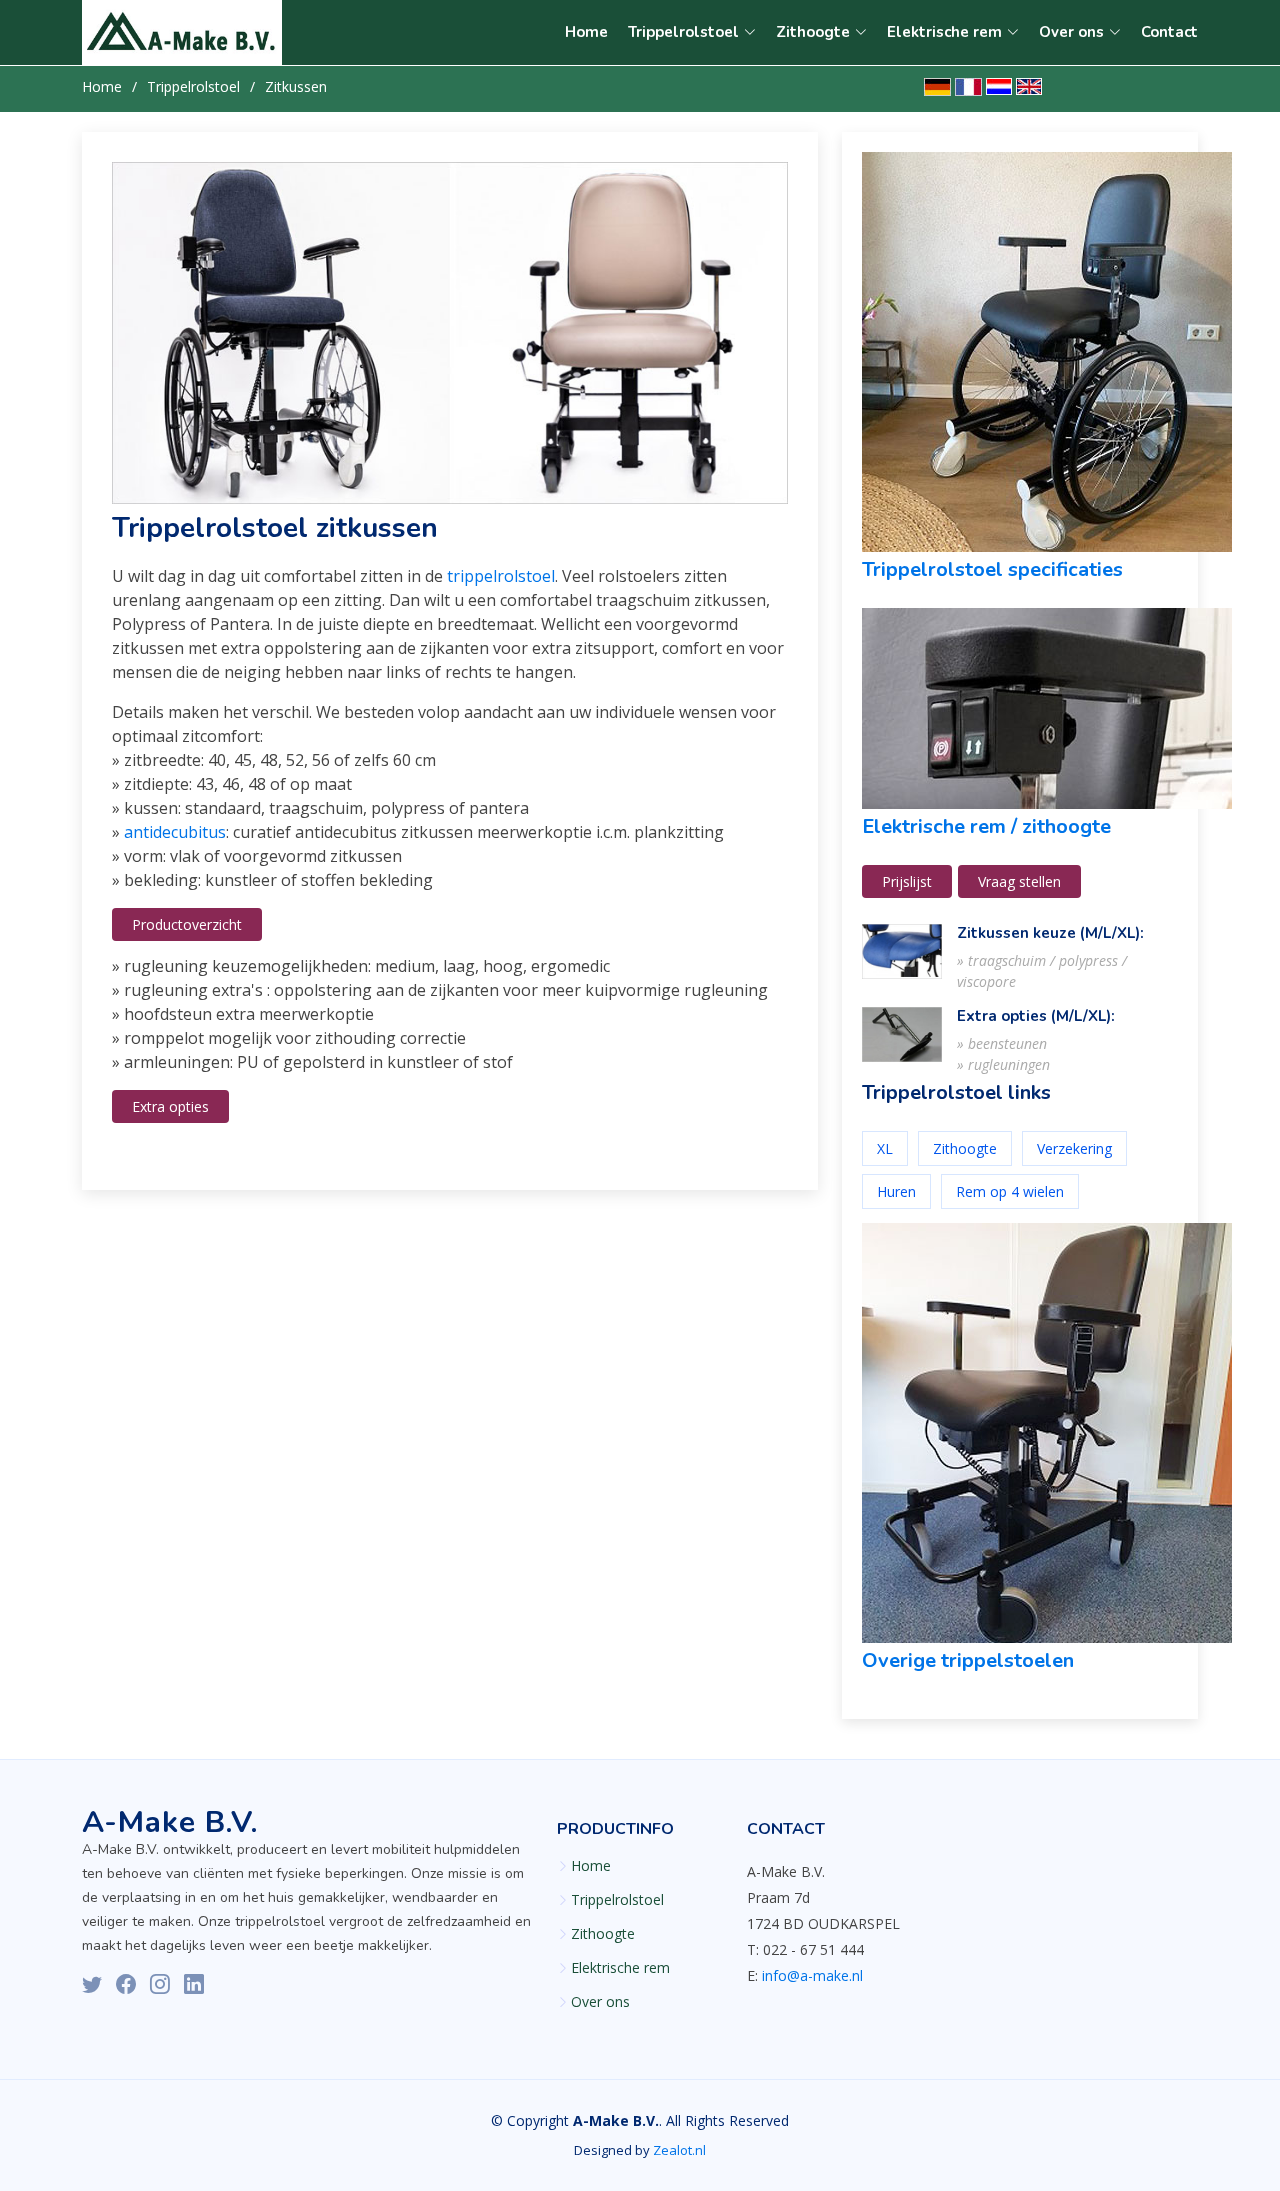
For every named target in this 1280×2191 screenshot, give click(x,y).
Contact (1169, 32)
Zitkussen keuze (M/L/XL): (1050, 933)
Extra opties (170, 1106)
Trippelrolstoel (193, 86)
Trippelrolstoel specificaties (992, 569)
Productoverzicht (187, 924)
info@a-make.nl (812, 1975)
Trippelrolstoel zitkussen (275, 528)
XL (885, 1148)
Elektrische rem (620, 1968)
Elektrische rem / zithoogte (986, 826)
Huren (896, 1191)
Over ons (600, 2002)
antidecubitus (175, 832)
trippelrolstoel (501, 576)
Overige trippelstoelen (968, 1660)
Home (586, 32)
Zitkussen (296, 86)
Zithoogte (965, 1148)
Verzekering (1074, 1148)
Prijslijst (907, 881)
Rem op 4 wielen (1010, 1191)
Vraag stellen (1019, 881)
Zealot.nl (679, 2150)
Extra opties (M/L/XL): (1036, 1016)
